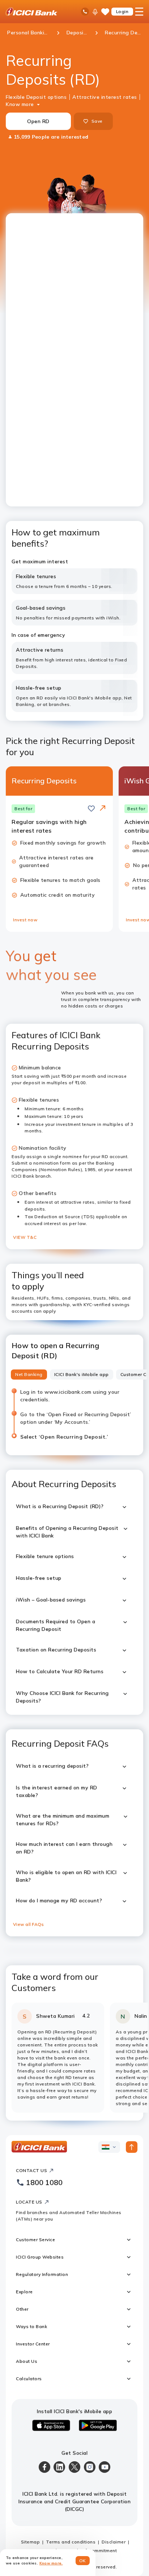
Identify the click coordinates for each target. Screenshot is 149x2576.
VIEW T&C (25, 1237)
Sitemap (31, 2542)
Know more (20, 104)
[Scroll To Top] (132, 2147)
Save (97, 121)
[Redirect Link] (103, 808)
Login (122, 11)
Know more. (51, 2563)
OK (83, 2561)
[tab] (29, 1375)
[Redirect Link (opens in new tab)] (103, 809)
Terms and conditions (71, 2542)
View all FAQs (28, 1924)
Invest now (25, 920)
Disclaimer (114, 2542)
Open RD (38, 121)
